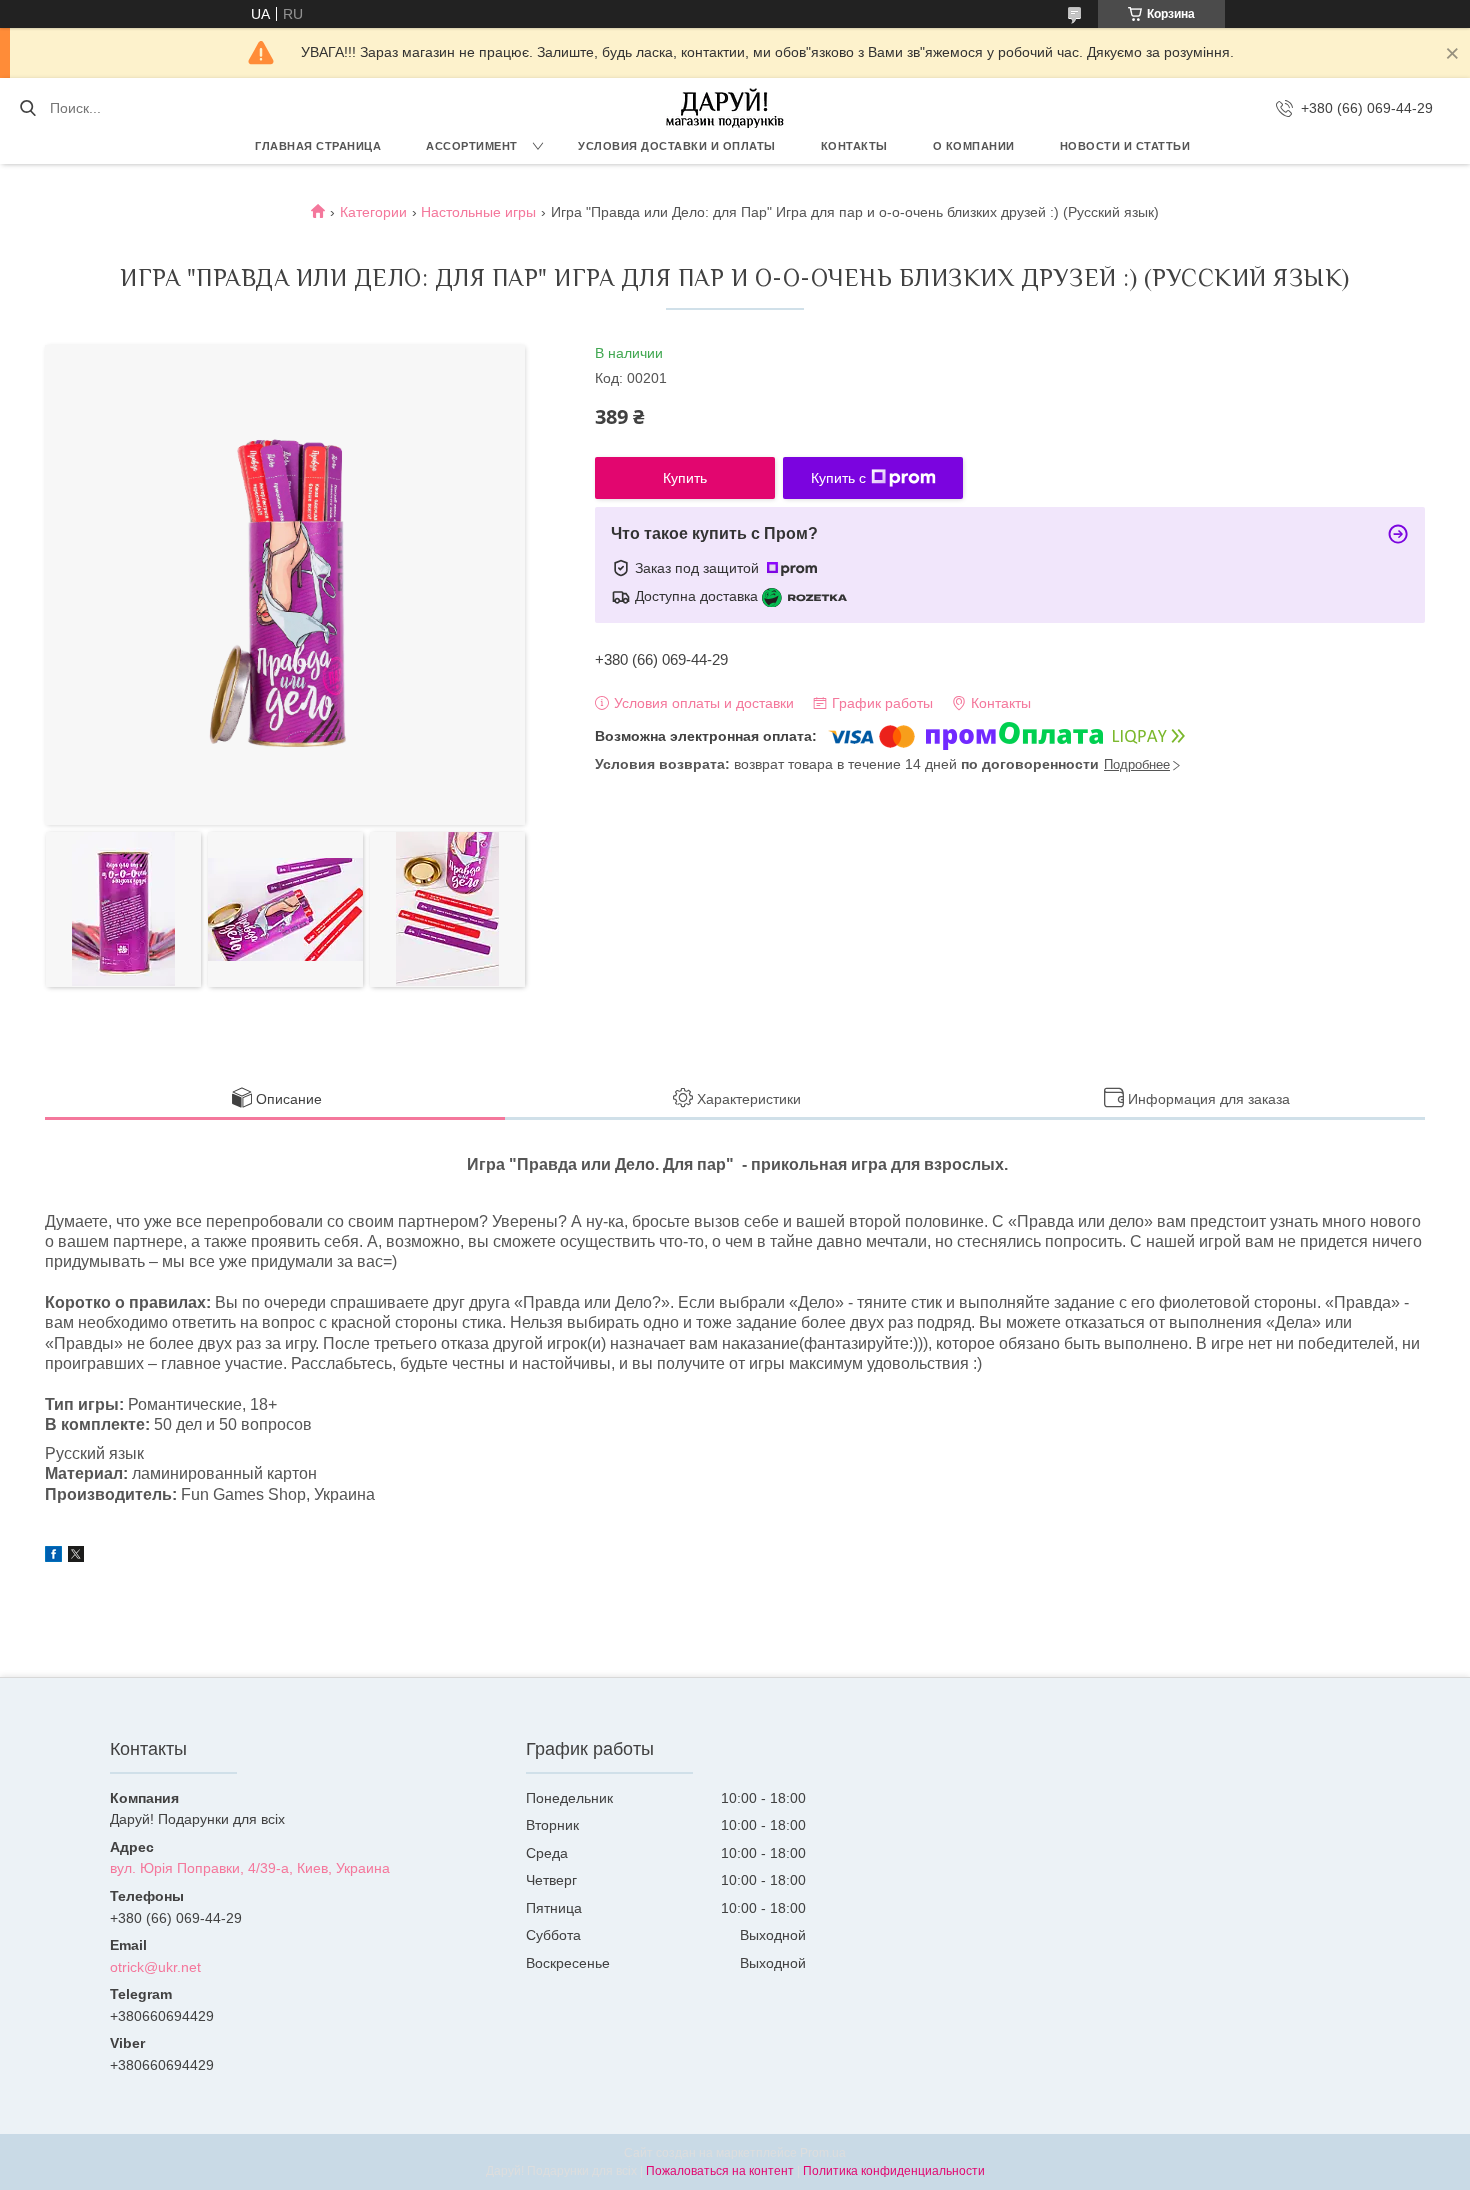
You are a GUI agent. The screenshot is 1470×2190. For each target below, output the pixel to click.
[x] (76, 1557)
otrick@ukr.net (155, 1967)
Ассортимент (472, 146)
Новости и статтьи (1125, 146)
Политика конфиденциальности (894, 2171)
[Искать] (27, 108)
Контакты (854, 146)
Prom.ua (823, 2153)
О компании (974, 146)
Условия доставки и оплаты (677, 146)
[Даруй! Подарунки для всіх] (725, 108)
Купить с (838, 478)
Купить (685, 478)
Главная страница (318, 146)
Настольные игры (478, 212)
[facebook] (53, 1557)
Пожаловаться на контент (720, 2171)
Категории (373, 212)
